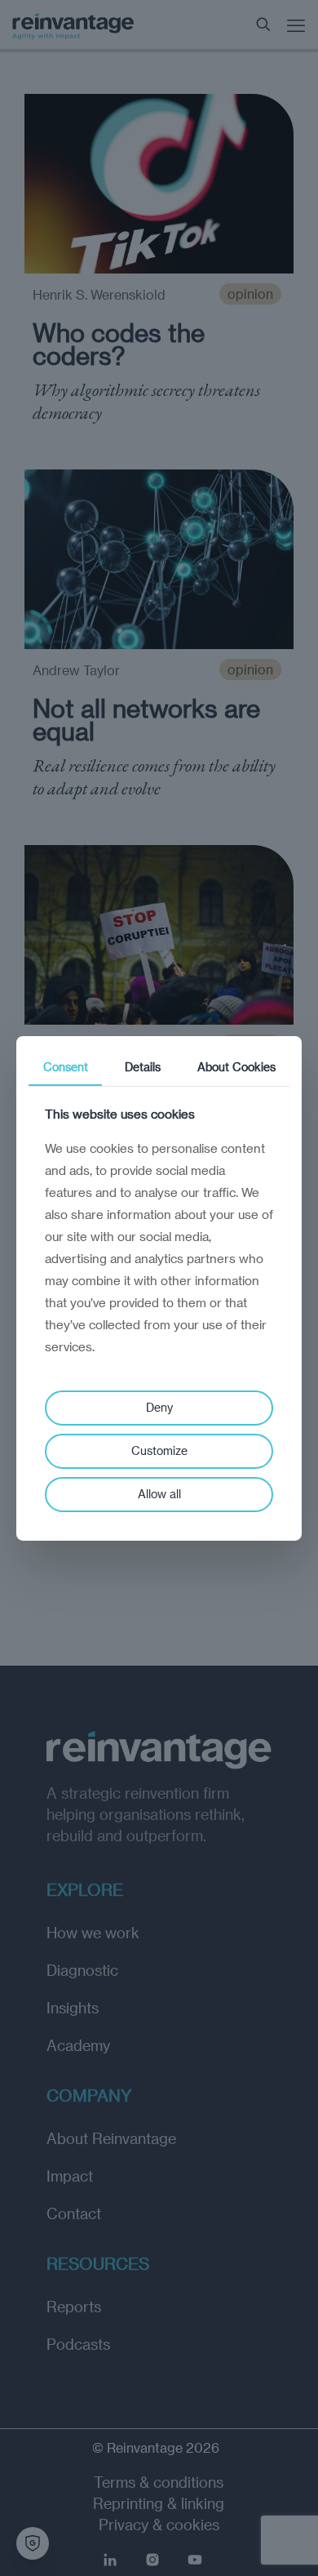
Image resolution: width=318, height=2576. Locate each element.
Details (143, 1066)
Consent (66, 1066)
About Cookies (236, 1066)
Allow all (159, 1494)
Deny (159, 1407)
